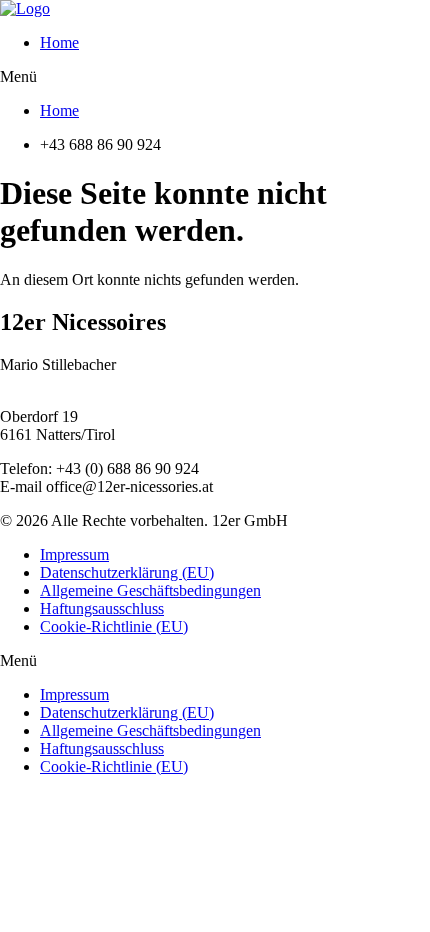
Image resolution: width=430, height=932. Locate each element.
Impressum (74, 554)
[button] (215, 77)
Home (59, 42)
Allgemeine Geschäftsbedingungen (150, 590)
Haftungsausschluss (102, 608)
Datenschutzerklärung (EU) (127, 572)
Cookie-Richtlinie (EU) (114, 626)
